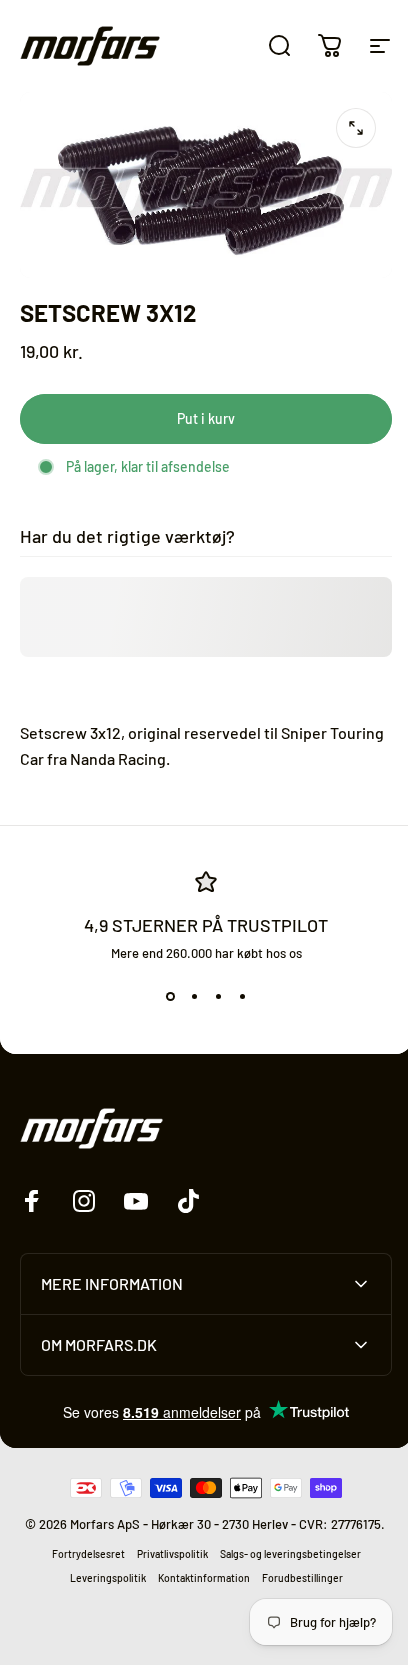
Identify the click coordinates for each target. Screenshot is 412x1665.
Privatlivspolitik (164, 1563)
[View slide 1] (170, 997)
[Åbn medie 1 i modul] (356, 128)
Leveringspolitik (100, 1587)
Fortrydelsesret (80, 1563)
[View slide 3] (218, 997)
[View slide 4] (242, 997)
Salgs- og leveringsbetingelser (282, 1563)
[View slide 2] (194, 997)
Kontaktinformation (196, 1587)
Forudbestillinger (294, 1587)
